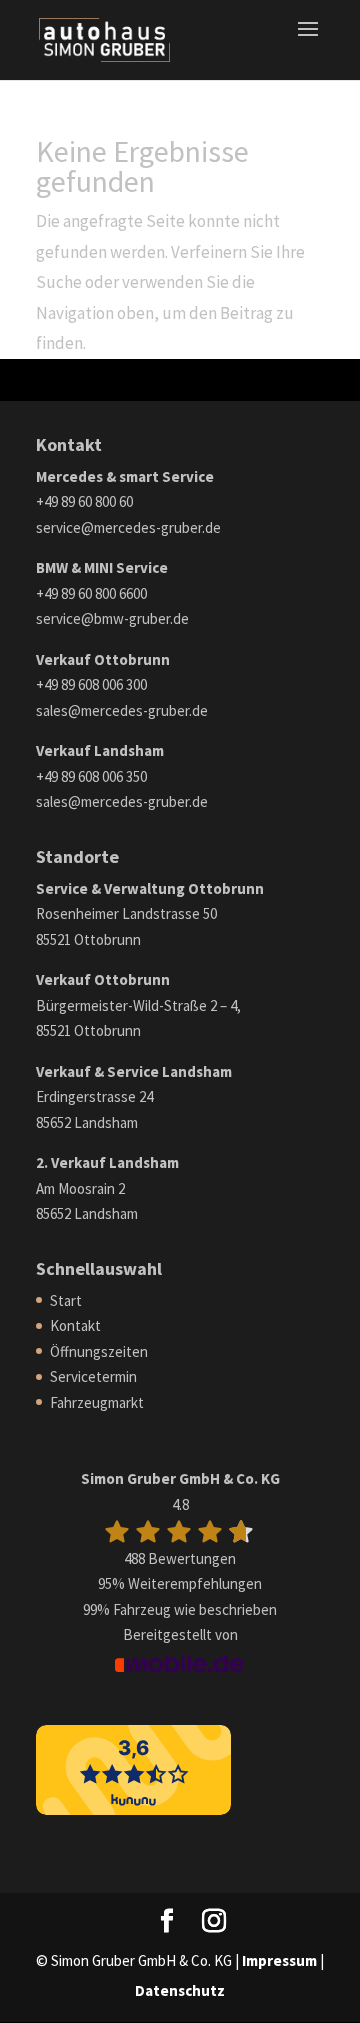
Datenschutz (180, 1990)
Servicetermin (93, 1376)
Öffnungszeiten (99, 1351)
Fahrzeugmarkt (97, 1402)
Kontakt (75, 1325)
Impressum (279, 1960)
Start (66, 1300)
